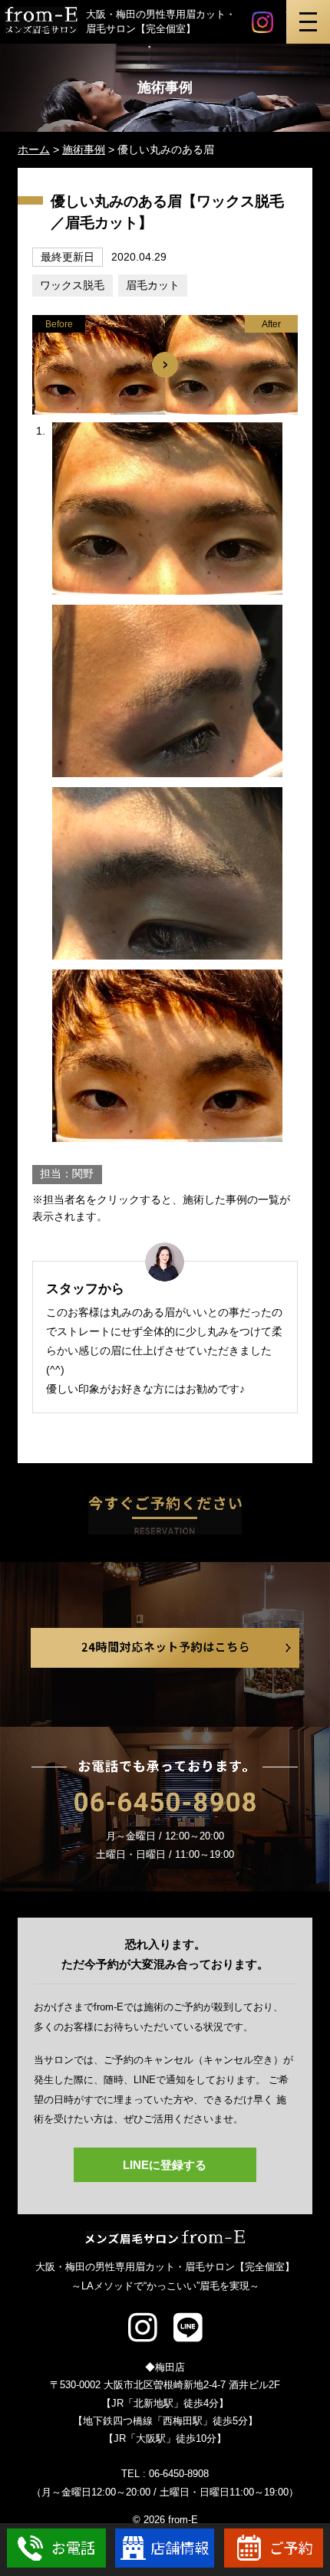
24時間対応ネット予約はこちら (165, 1648)
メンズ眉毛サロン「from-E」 (41, 21)
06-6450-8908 (165, 1802)
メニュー (308, 22)
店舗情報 (165, 2548)
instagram (262, 22)
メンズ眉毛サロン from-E (165, 2237)
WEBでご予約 (274, 2548)
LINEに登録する (165, 2165)
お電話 (56, 2548)
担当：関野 (67, 1174)
